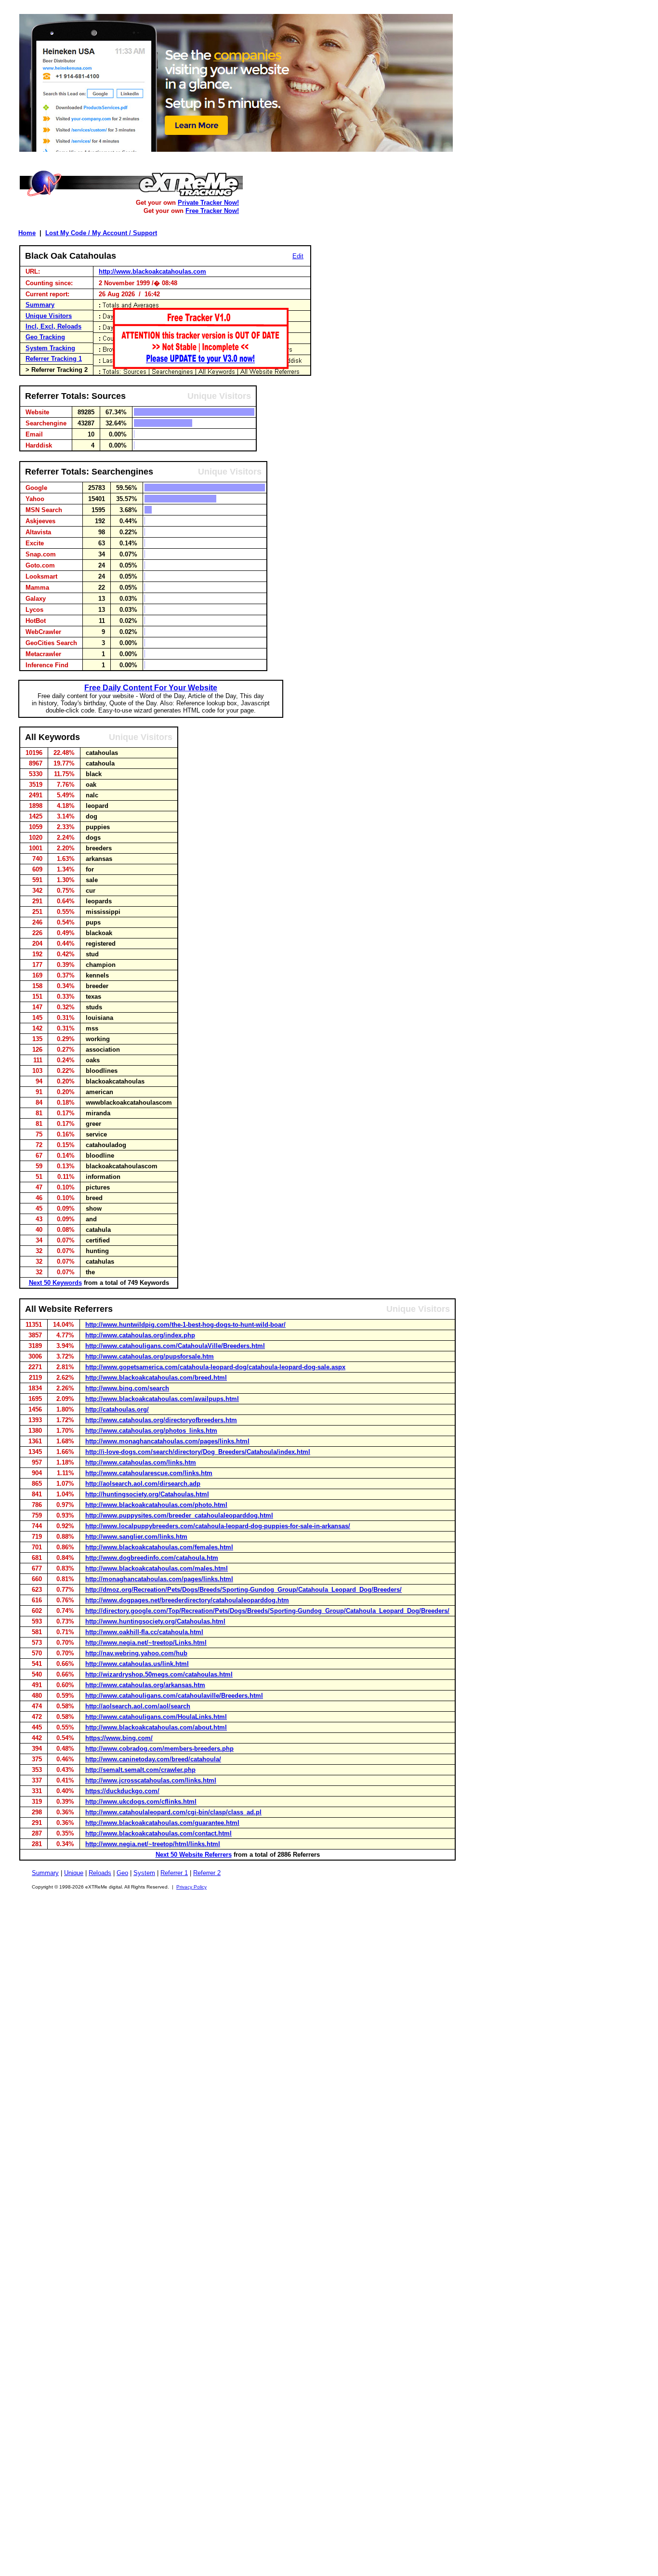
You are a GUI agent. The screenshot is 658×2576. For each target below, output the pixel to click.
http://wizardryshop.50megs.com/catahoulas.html (159, 1674)
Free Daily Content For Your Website (151, 688)
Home (27, 233)
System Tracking (50, 348)
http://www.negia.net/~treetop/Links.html (146, 1643)
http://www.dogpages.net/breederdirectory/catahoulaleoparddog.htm (187, 1600)
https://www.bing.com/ (119, 1738)
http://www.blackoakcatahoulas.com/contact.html (158, 1833)
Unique (74, 1873)
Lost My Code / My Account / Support (101, 233)
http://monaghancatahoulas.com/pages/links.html (159, 1579)
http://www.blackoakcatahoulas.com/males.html (157, 1568)
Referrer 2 (207, 1873)
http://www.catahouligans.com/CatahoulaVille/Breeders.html (175, 1346)
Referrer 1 (174, 1873)
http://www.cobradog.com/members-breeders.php (159, 1749)
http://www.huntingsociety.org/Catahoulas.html (155, 1621)
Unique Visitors (49, 316)
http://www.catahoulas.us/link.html (137, 1664)
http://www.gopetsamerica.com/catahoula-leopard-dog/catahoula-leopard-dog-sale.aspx (215, 1367)
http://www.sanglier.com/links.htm (136, 1537)
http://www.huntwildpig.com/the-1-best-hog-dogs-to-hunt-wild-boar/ (185, 1325)
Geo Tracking (45, 337)
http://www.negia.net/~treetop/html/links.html (153, 1844)
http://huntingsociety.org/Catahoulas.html (147, 1494)
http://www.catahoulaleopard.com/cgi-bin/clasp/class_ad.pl (173, 1812)
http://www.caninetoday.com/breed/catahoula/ (153, 1759)
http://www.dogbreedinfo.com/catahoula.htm (152, 1558)
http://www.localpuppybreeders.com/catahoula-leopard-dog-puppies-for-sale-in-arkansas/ (218, 1526)
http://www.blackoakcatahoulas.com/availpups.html (162, 1399)
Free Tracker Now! (212, 211)
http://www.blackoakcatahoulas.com (152, 271)
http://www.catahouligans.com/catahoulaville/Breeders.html (174, 1696)
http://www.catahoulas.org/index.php (140, 1335)
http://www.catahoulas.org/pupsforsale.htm (150, 1356)
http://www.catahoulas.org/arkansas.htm (145, 1685)
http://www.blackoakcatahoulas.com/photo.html (156, 1505)
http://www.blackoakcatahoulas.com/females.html (159, 1547)
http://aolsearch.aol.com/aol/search (138, 1706)
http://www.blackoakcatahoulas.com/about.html (156, 1727)
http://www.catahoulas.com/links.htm (141, 1462)
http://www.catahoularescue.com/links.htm (149, 1473)
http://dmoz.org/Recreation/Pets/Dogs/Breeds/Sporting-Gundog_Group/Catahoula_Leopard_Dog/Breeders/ (243, 1590)
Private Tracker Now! (208, 203)
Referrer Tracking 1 (54, 359)
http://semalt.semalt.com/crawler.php (140, 1770)
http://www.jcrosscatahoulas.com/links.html (151, 1780)
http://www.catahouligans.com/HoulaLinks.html (156, 1717)
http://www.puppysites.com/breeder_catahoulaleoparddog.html (179, 1515)
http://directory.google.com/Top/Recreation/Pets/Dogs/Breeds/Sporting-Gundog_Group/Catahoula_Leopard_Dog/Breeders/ (267, 1611)
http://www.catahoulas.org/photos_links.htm (151, 1431)
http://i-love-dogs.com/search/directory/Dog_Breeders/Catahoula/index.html (198, 1452)
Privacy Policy (191, 1887)
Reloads (100, 1873)
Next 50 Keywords (55, 1283)
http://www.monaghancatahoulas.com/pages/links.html (167, 1441)
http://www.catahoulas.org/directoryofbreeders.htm (161, 1420)
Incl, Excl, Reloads (53, 326)
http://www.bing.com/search (127, 1388)
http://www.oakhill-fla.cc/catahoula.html (144, 1632)
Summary (40, 305)
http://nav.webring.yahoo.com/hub (136, 1653)
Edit (298, 256)
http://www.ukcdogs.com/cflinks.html (141, 1802)
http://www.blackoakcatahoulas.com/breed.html (156, 1378)
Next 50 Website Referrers (194, 1855)
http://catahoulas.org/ (117, 1409)
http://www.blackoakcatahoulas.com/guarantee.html (162, 1823)
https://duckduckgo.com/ (122, 1791)
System (144, 1873)
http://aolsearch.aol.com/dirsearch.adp (143, 1484)
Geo (122, 1873)
